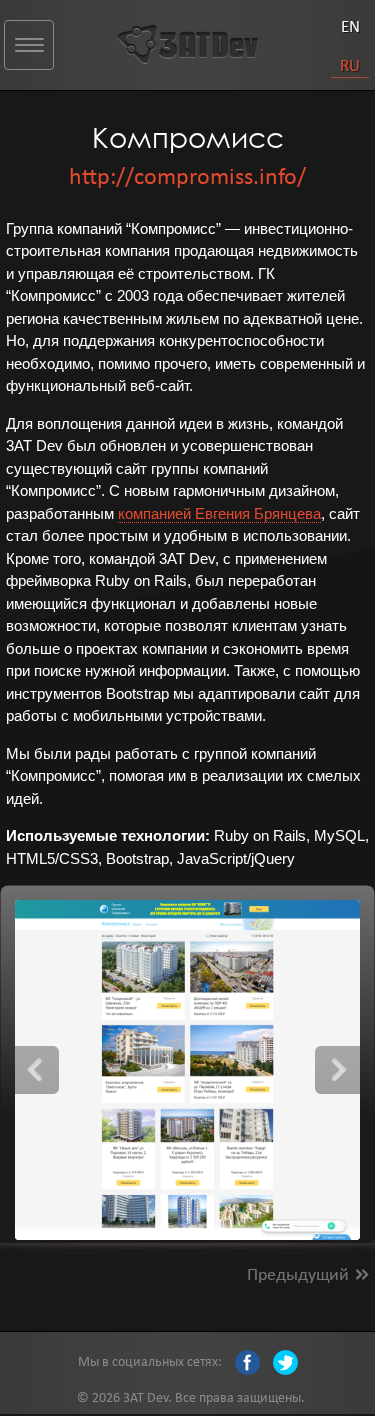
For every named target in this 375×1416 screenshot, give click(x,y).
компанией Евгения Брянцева (219, 513)
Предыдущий (298, 1273)
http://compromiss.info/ (187, 176)
